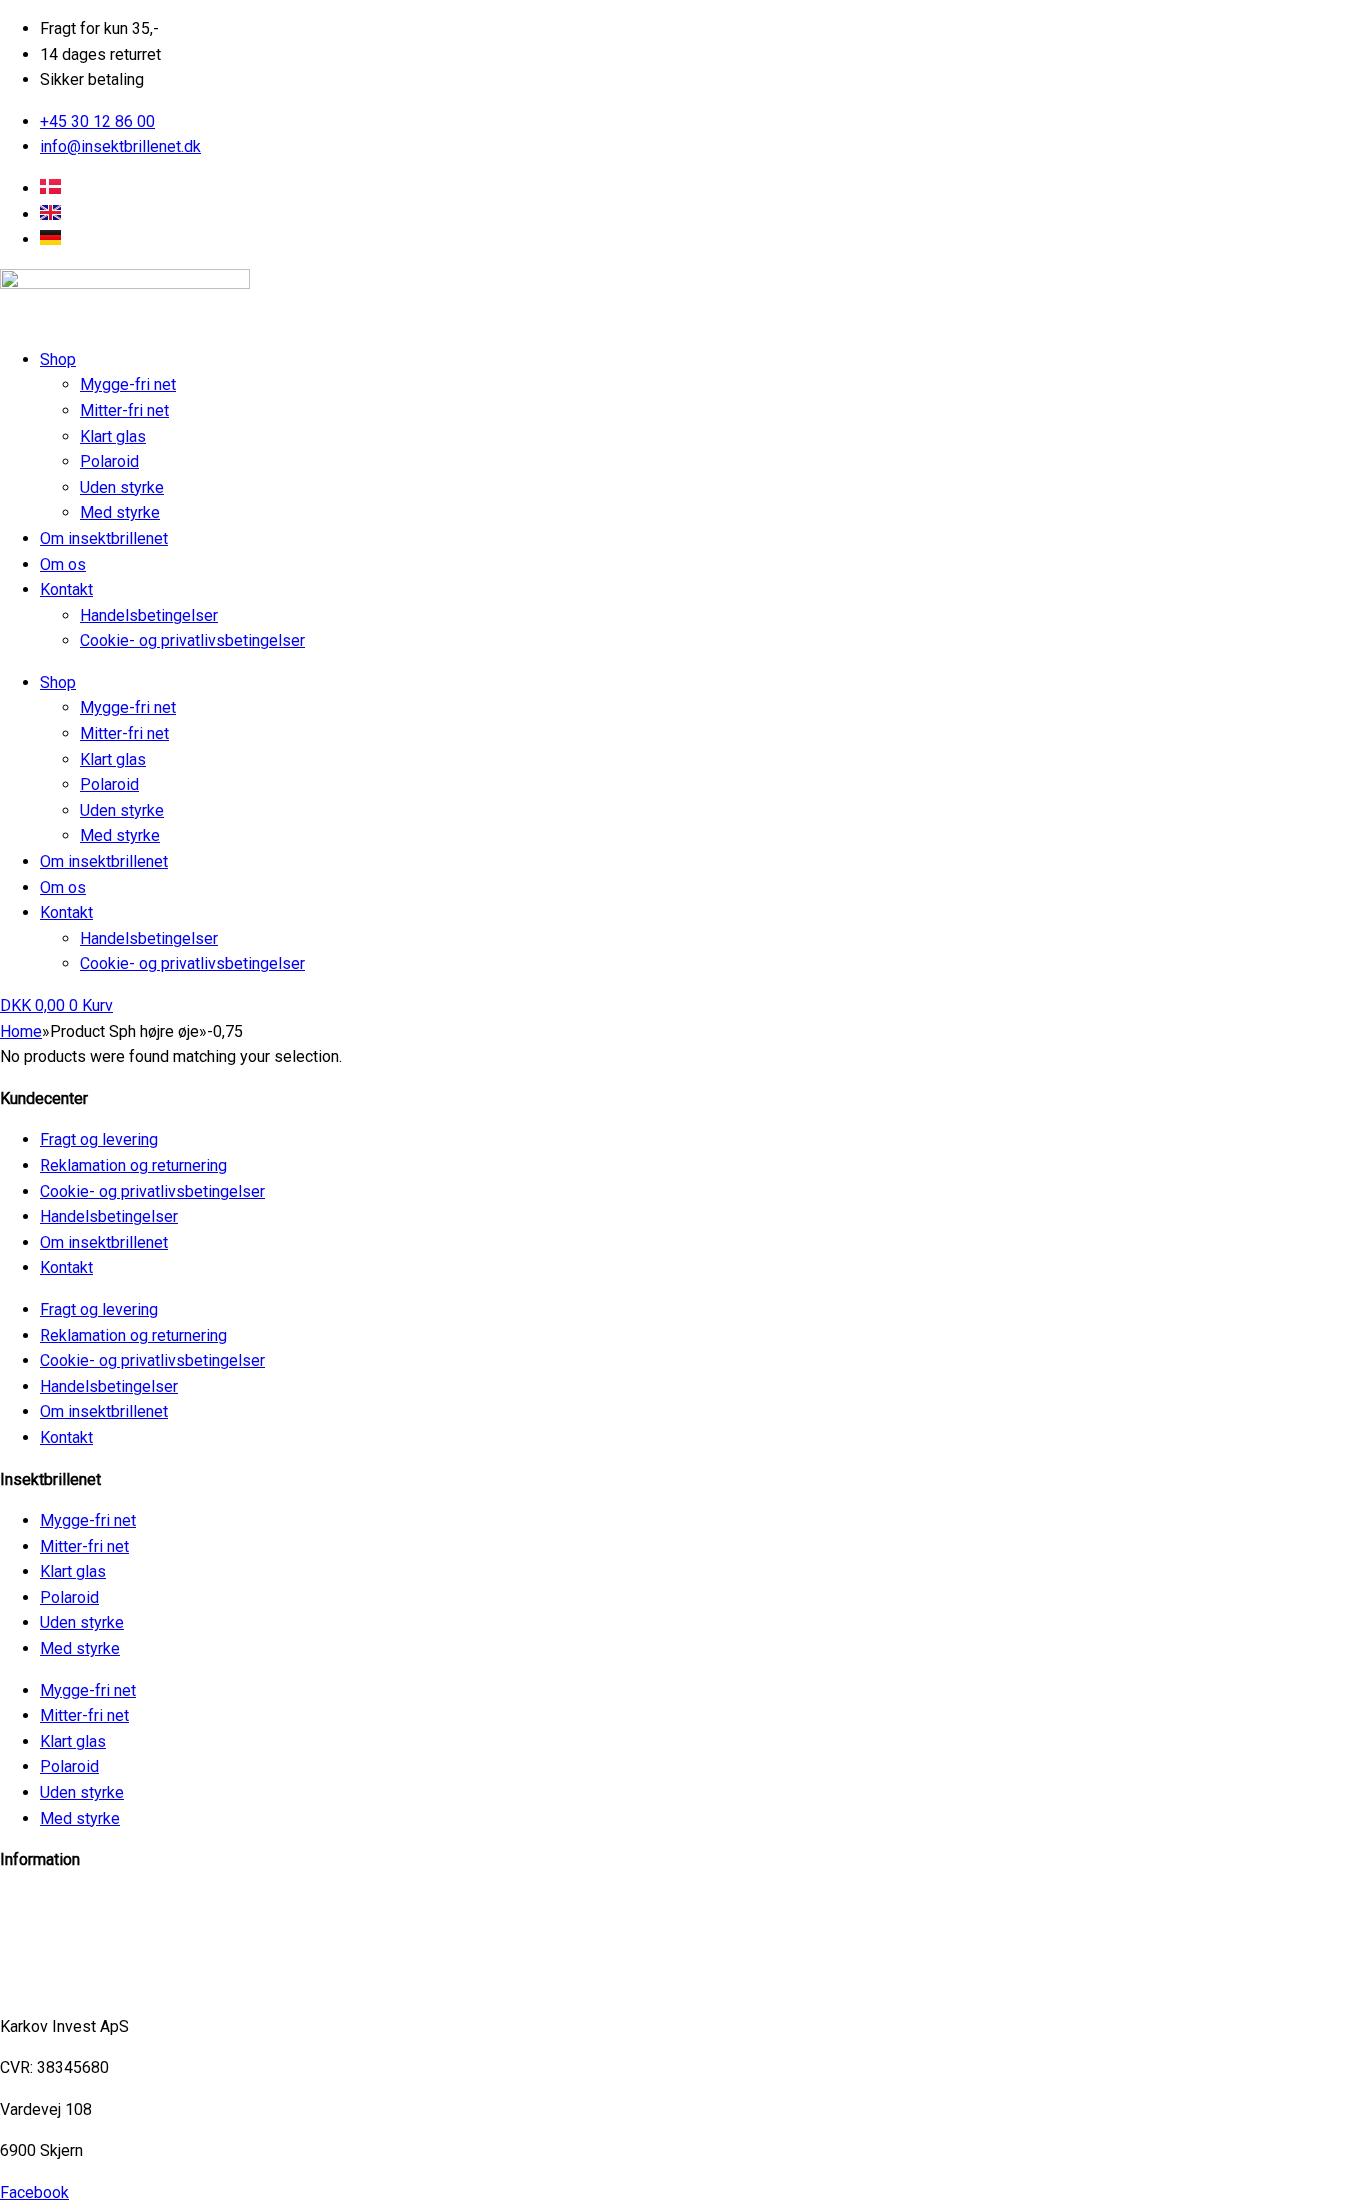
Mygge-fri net (128, 384)
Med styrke (120, 512)
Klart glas (113, 436)
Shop (58, 359)
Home (21, 1031)
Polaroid (109, 461)
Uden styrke (122, 487)
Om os (63, 564)
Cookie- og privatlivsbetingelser (192, 640)
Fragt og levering (99, 1139)
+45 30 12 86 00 (57, 1984)
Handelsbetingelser (149, 615)
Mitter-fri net (124, 410)
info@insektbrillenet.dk (80, 1901)
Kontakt (66, 589)
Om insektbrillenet (104, 538)
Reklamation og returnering (133, 1165)
